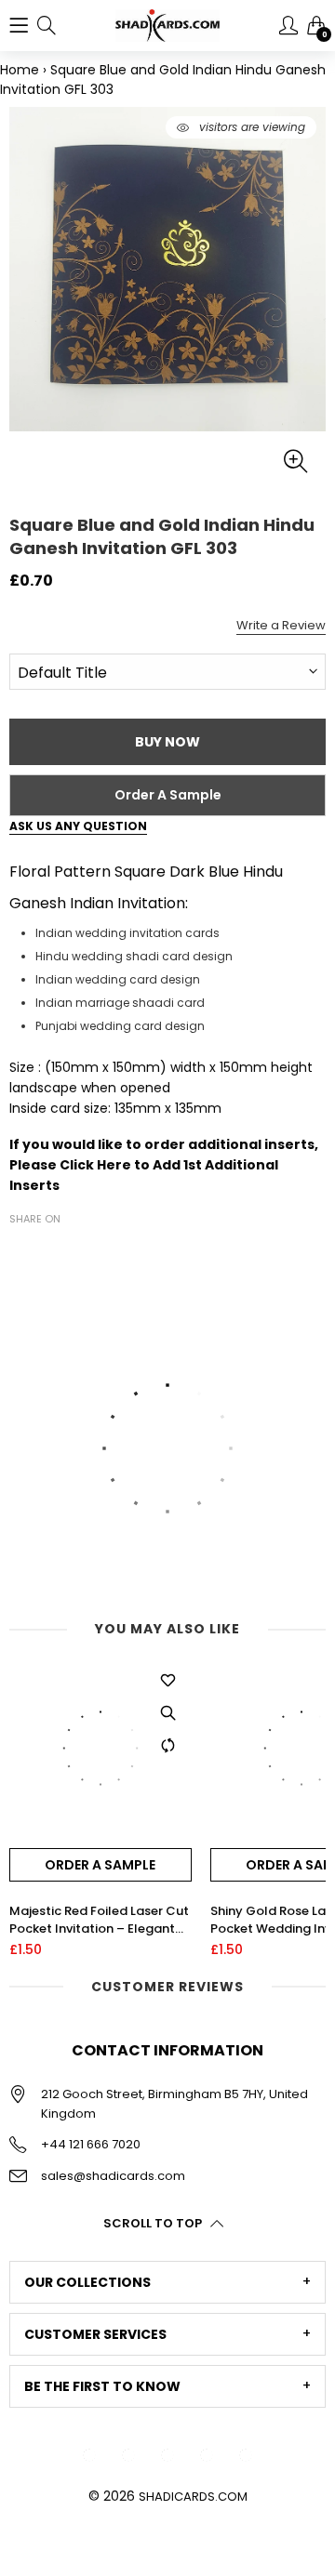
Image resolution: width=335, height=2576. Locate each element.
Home (20, 70)
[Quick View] (168, 1713)
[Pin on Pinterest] (76, 1251)
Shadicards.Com (193, 2497)
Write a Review (281, 625)
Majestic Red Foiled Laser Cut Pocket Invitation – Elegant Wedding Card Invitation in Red (99, 1920)
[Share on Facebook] (20, 1251)
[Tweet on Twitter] (48, 1251)
